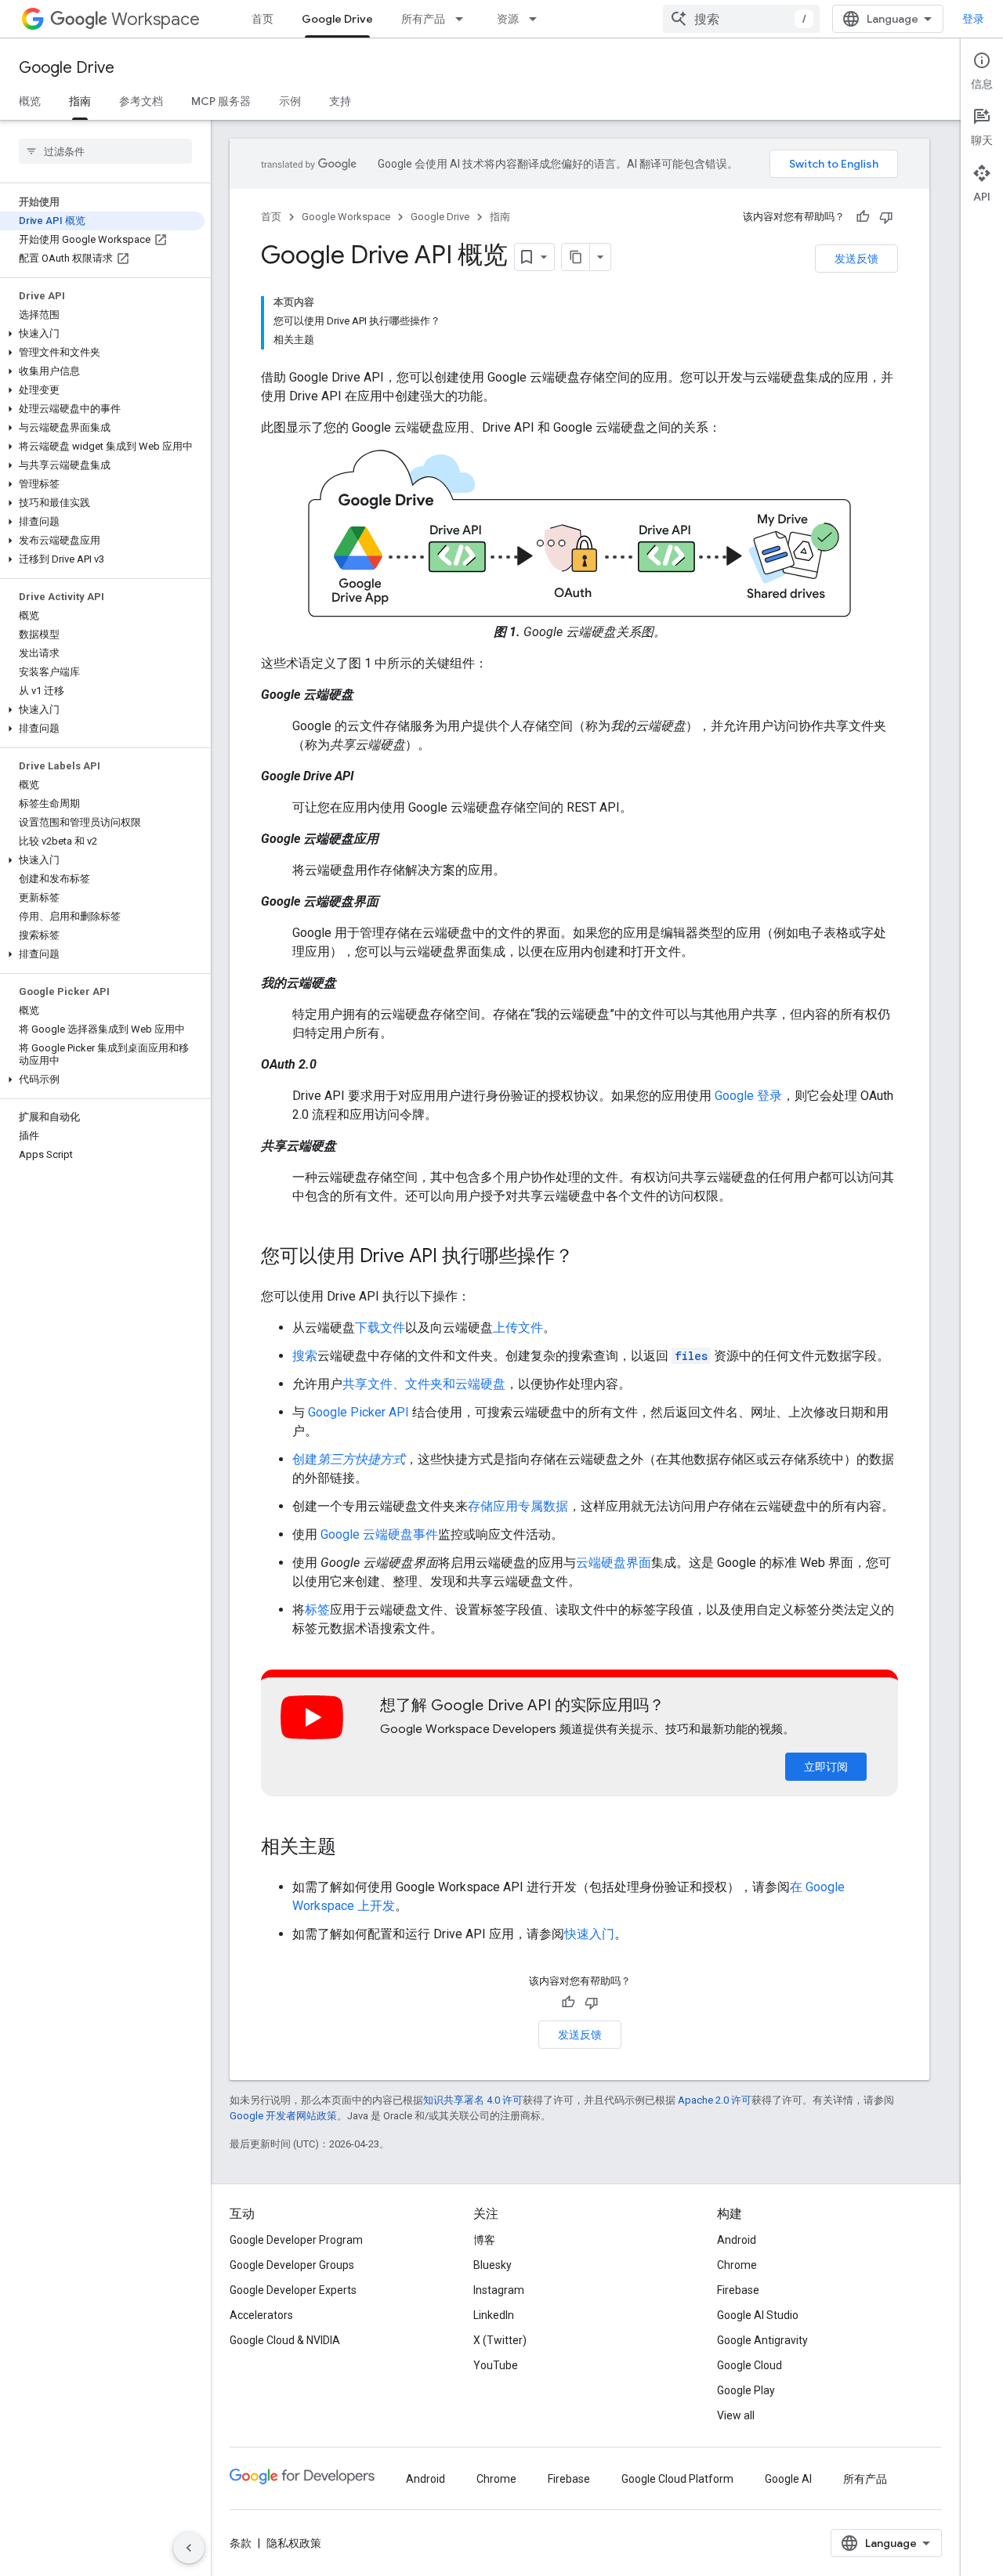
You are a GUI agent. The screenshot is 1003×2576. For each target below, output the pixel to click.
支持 (340, 101)
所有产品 (423, 19)
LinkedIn (494, 2315)
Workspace (156, 19)
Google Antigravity (762, 2340)
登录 (973, 19)
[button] (102, 334)
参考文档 (141, 101)
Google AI (788, 2479)
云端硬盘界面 (614, 1563)
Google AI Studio (758, 2315)
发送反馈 (856, 259)
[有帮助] (863, 217)
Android (737, 2240)
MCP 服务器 (221, 101)
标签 (317, 1610)
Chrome (737, 2265)
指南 (80, 101)
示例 (290, 101)
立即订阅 (826, 1767)
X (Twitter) (500, 2340)
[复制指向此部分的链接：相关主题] (352, 1848)
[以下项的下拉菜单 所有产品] (464, 19)
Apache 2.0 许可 (715, 2100)
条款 (241, 2543)
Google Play (746, 2390)
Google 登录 (748, 1096)
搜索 (305, 1356)
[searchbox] (105, 151)
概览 (30, 101)
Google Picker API (358, 1412)
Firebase (738, 2290)
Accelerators (261, 2315)
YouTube (496, 2365)
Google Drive (337, 19)
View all (736, 2415)
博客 (484, 2240)
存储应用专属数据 (518, 1506)
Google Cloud (750, 2365)
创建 (349, 1459)
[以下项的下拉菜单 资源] (538, 19)
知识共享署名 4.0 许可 (473, 2100)
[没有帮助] (886, 217)
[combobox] (741, 19)
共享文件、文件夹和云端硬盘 (424, 1384)
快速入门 (589, 1934)
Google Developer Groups (292, 2265)
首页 (263, 19)
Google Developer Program (296, 2240)
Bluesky (492, 2265)
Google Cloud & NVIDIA (285, 2340)
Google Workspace (346, 217)
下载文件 (380, 1328)
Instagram (499, 2290)
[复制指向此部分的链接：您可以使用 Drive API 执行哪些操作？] (589, 1257)
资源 (508, 19)
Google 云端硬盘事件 (379, 1534)
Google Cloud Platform (677, 2479)
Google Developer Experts (293, 2290)
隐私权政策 (294, 2543)
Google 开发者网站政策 (283, 2116)
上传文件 (518, 1328)
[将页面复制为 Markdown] (576, 257)
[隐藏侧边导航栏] (189, 2548)
